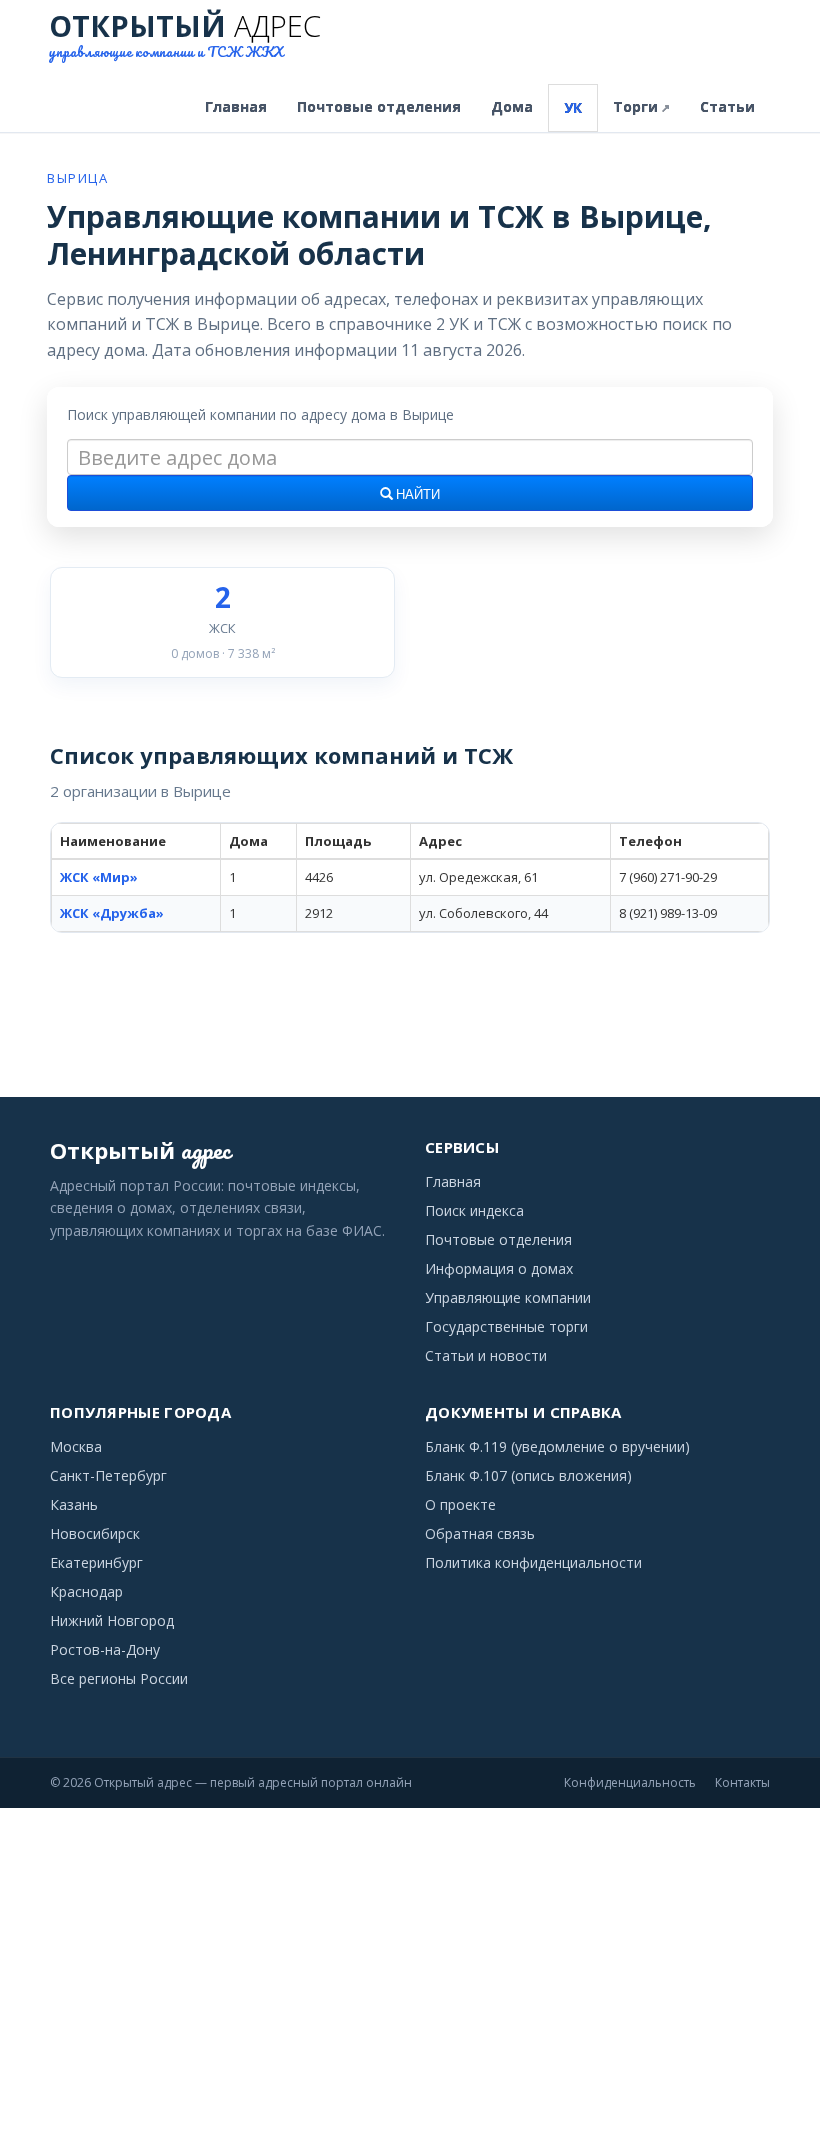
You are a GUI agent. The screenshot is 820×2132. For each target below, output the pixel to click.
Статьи (727, 106)
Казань (74, 1504)
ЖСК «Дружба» (112, 913)
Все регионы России (119, 1678)
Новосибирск (95, 1533)
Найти (416, 495)
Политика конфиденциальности (533, 1562)
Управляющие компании (508, 1297)
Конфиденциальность (630, 1782)
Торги (641, 106)
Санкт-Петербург (108, 1475)
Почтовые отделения (379, 106)
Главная (236, 106)
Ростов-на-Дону (105, 1649)
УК (573, 107)
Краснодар (86, 1591)
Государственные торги (506, 1326)
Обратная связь (480, 1533)
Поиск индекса (474, 1210)
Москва (76, 1446)
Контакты (742, 1782)
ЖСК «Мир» (99, 877)
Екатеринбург (96, 1562)
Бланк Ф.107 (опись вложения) (528, 1475)
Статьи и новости (486, 1355)
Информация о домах (499, 1268)
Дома (512, 106)
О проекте (460, 1504)
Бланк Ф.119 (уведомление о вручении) (557, 1446)
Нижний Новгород (112, 1620)
